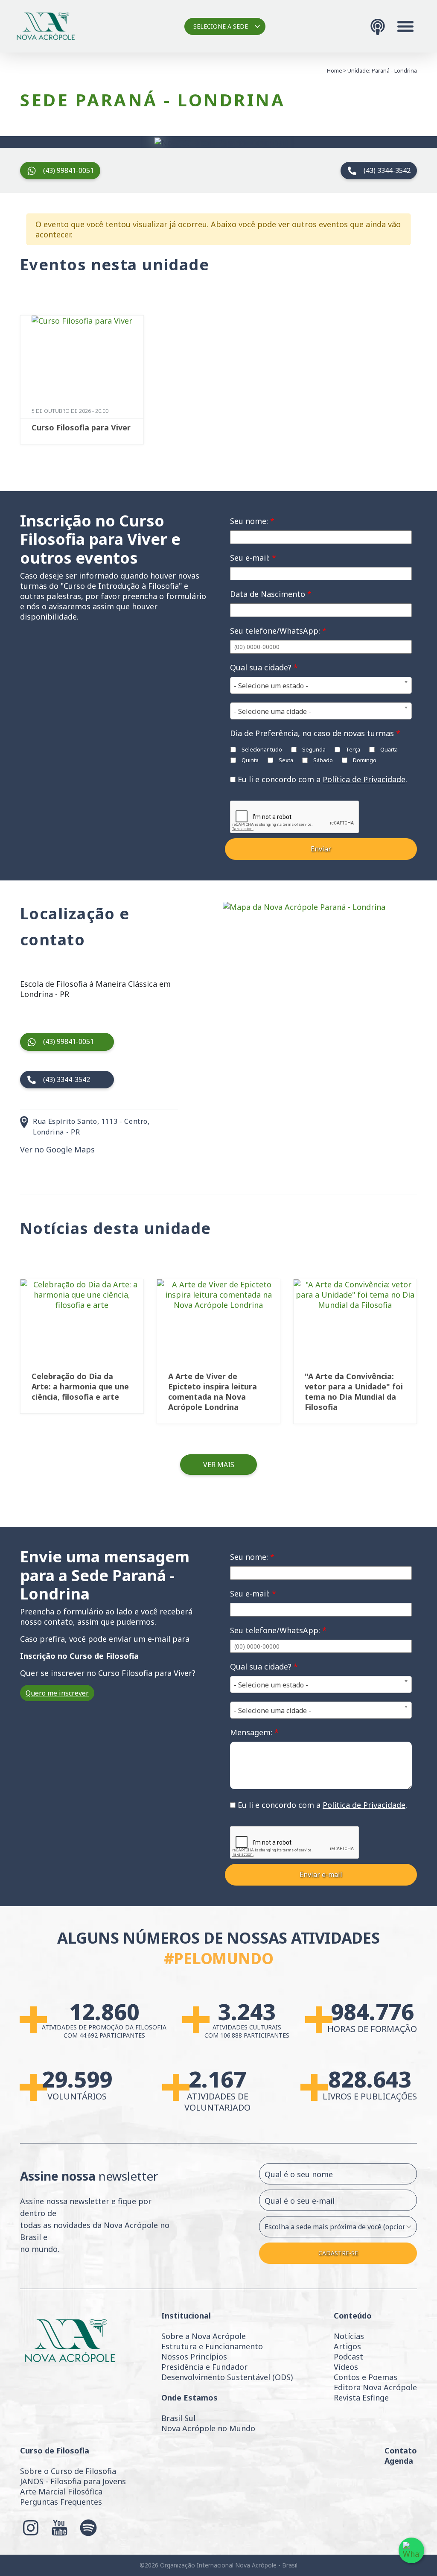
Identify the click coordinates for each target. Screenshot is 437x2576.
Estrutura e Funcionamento (212, 2346)
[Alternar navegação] (405, 26)
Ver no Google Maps (57, 1149)
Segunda (313, 749)
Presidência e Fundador (204, 2367)
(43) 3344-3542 (387, 170)
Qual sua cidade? (264, 667)
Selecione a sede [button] (221, 26)
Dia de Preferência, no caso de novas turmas (315, 733)
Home (335, 70)
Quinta (249, 760)
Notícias (349, 2336)
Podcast (348, 2357)
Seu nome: (252, 521)
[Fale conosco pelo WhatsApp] (411, 2550)
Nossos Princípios (194, 2357)
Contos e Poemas (366, 2377)
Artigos (347, 2346)
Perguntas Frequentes (61, 2502)
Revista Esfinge (361, 2398)
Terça (352, 749)
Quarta (388, 749)
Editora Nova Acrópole (375, 2387)
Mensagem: (254, 1732)
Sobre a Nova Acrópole (204, 2336)
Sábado (322, 760)
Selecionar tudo (261, 749)
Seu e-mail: (253, 558)
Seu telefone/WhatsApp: (278, 631)
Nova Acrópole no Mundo (208, 2428)
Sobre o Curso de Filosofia (68, 2471)
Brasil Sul (178, 2418)
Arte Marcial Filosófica (61, 2491)
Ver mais (219, 1465)
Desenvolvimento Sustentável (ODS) (227, 2377)
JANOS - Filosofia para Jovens (73, 2481)
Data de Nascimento (271, 594)
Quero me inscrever (57, 1693)
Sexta (285, 760)
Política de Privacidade (364, 779)
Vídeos (346, 2367)
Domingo (364, 760)
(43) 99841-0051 (68, 170)
